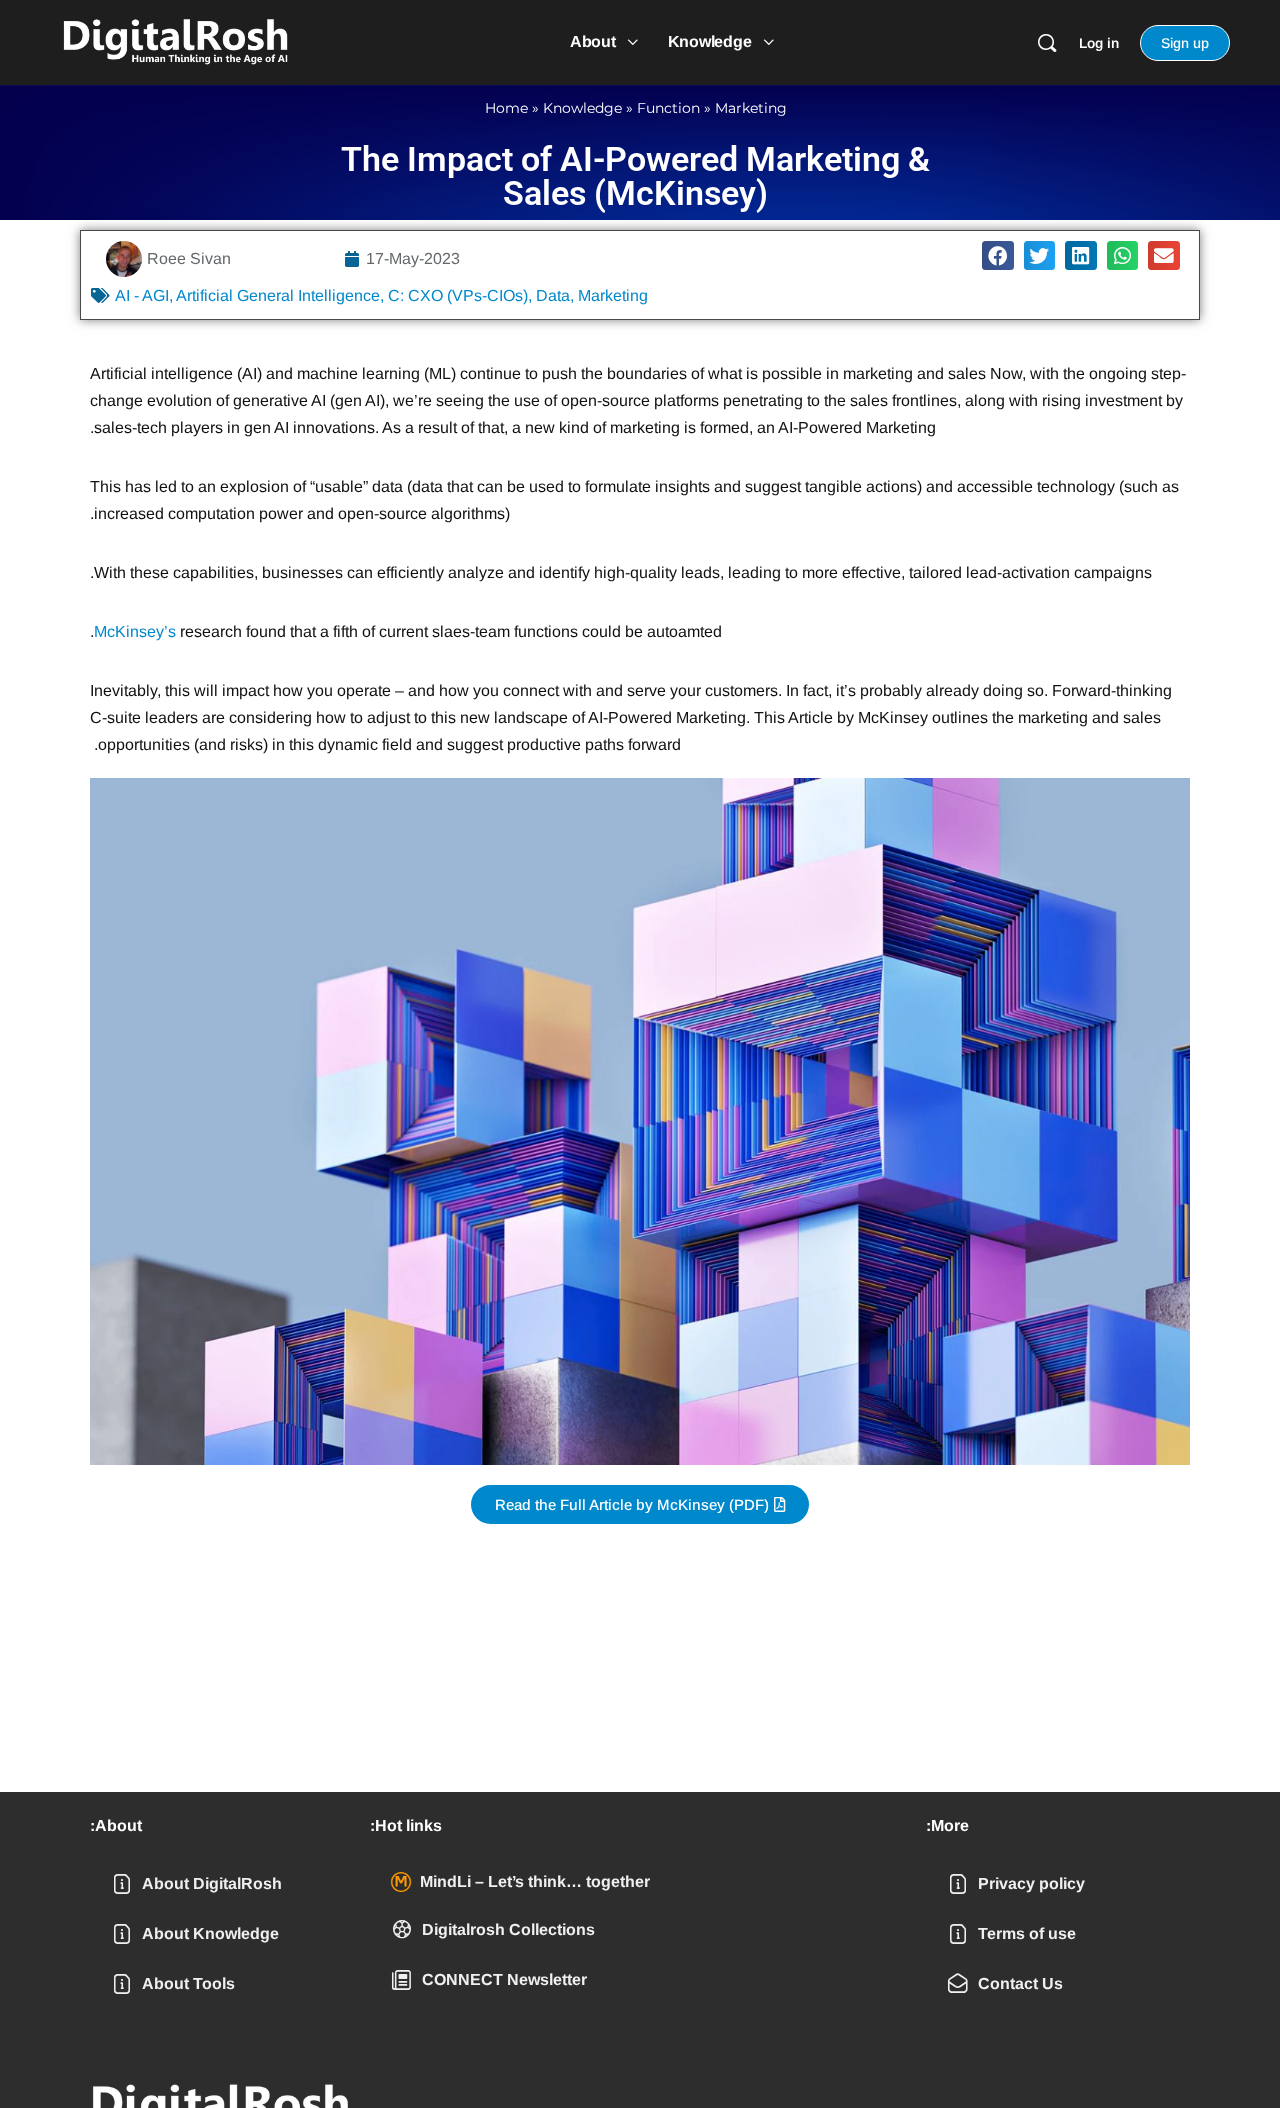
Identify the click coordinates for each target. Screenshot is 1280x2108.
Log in (1099, 43)
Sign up (1185, 43)
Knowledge (582, 108)
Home (506, 108)
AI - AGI (142, 295)
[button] (998, 255)
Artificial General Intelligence (278, 295)
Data (553, 295)
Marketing (751, 108)
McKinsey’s (135, 631)
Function (668, 108)
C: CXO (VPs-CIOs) (458, 295)
